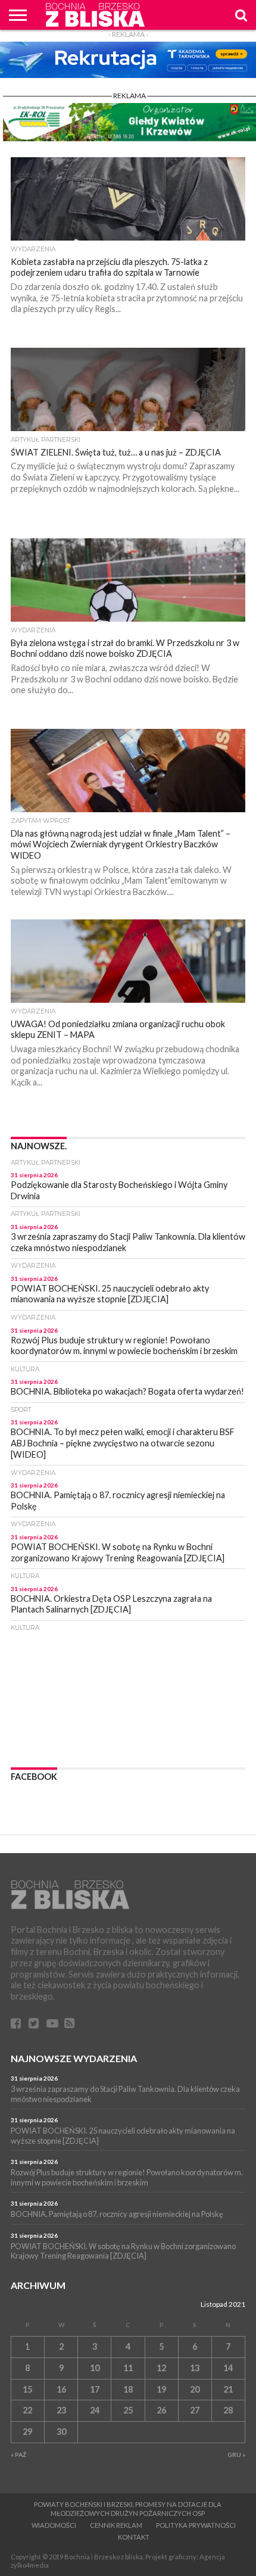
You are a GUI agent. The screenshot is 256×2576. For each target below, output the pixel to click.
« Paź (18, 2455)
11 (128, 2368)
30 (61, 2432)
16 (61, 2389)
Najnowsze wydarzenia (74, 2058)
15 (27, 2389)
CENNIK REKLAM (116, 2525)
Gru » (236, 2455)
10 (95, 2368)
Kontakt (134, 2537)
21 (228, 2389)
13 (195, 2368)
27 (195, 2410)
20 (195, 2389)
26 (161, 2410)
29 (27, 2432)
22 (27, 2410)
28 (228, 2410)
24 (95, 2410)
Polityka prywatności (196, 2525)
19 (161, 2389)
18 (128, 2389)
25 (128, 2410)
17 (95, 2389)
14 (228, 2368)
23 (61, 2410)
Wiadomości (54, 2525)
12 (161, 2368)
